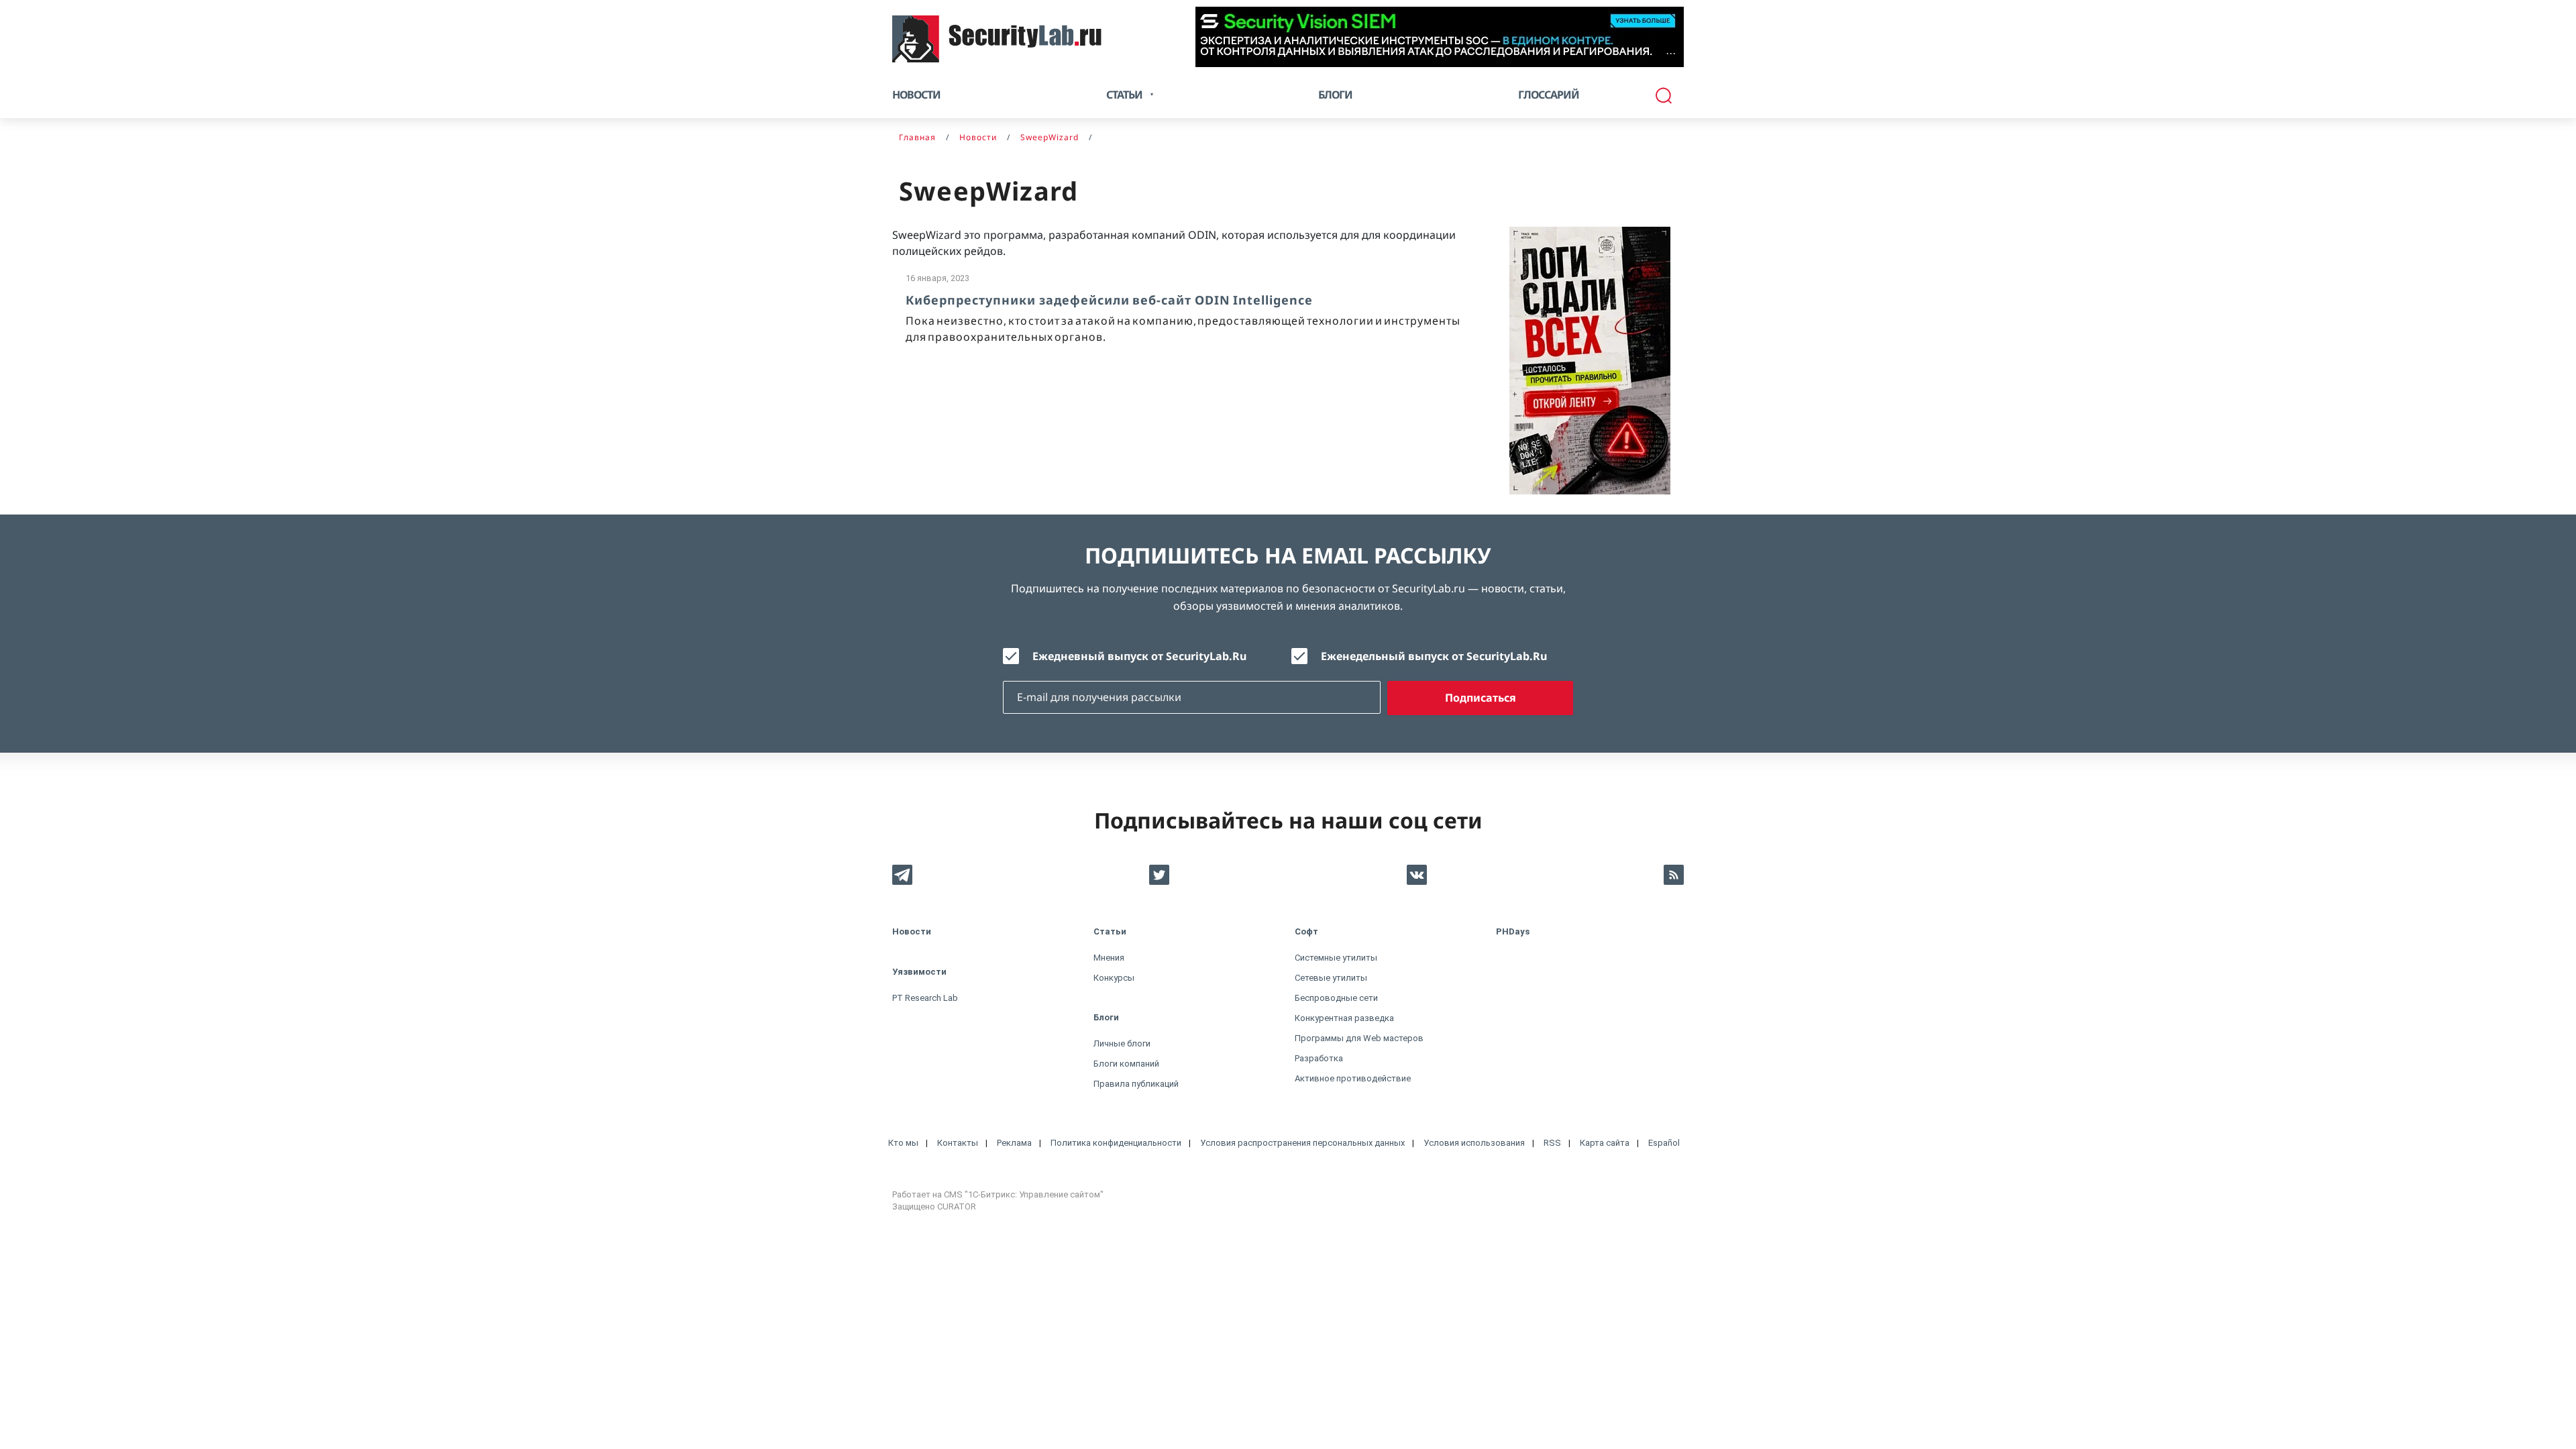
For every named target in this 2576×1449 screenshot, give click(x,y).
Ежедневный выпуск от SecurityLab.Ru (1139, 656)
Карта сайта (1605, 1143)
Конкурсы (1114, 978)
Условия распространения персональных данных (1302, 1143)
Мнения (1109, 958)
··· (1671, 53)
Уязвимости (919, 972)
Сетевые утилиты (1331, 978)
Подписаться (1481, 698)
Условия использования (1474, 1143)
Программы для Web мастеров (1359, 1038)
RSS (1552, 1143)
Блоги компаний (1126, 1064)
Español (1664, 1143)
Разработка (1319, 1058)
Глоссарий (1549, 95)
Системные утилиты (1336, 958)
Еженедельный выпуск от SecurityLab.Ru (1434, 656)
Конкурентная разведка (1344, 1018)
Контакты (958, 1143)
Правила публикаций (1136, 1084)
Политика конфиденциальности (1116, 1143)
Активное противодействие (1353, 1078)
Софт (1306, 931)
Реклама (1014, 1143)
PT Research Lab (925, 998)
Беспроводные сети (1336, 998)
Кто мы (903, 1143)
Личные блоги (1122, 1043)
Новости (916, 95)
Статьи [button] (1124, 95)
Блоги (1335, 95)
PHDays (1513, 931)
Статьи (1110, 931)
